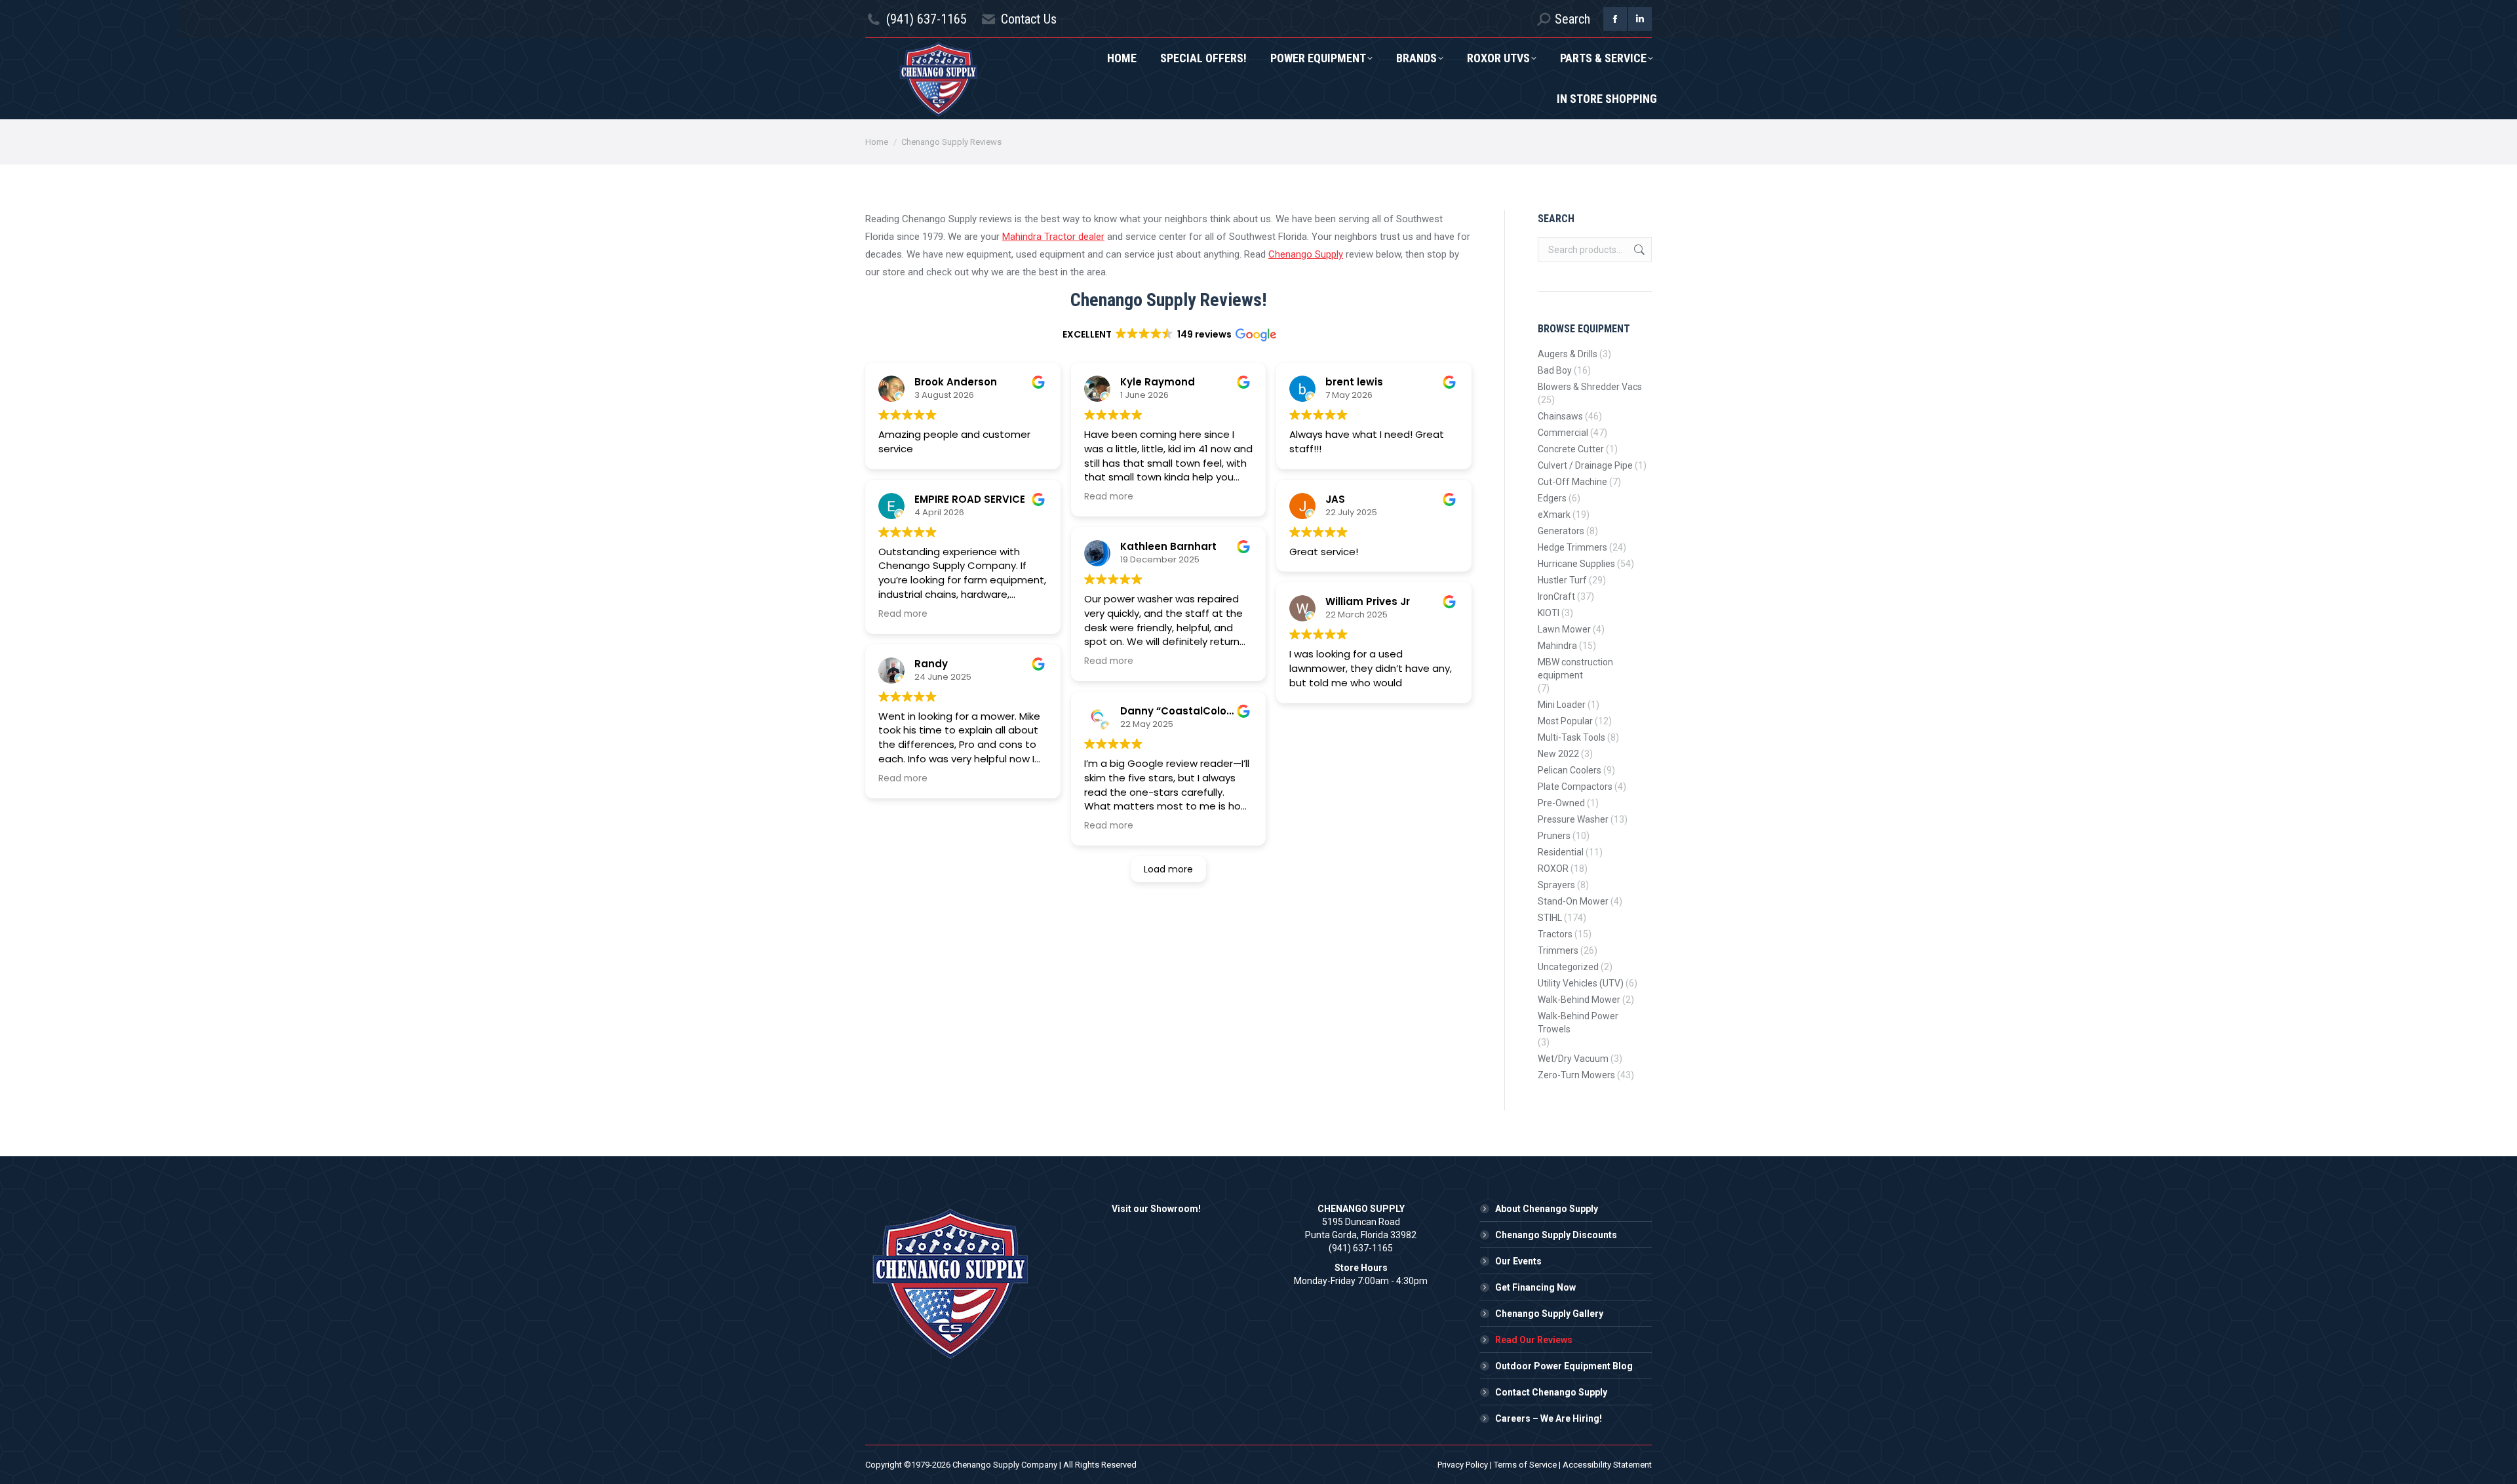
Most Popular (1565, 721)
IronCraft (1556, 596)
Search (1638, 250)
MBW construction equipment (1575, 669)
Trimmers (1558, 950)
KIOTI (1549, 613)
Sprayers (1556, 885)
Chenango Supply (1306, 254)
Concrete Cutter (1571, 449)
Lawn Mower (1564, 629)
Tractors (1555, 934)
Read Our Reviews (1534, 1340)
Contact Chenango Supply (1551, 1392)
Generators (1561, 531)
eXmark (1554, 515)
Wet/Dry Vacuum (1573, 1059)
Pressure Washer (1573, 819)
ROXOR (1553, 869)
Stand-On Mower (1573, 901)
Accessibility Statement (1607, 1465)
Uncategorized (1568, 967)
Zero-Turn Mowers (1576, 1075)
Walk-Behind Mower (1579, 1000)
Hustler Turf (1562, 580)
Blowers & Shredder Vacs (1590, 387)
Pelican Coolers (1570, 770)
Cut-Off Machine (1572, 482)
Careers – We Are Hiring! (1549, 1418)
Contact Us (1029, 19)
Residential (1561, 852)
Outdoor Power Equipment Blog (1564, 1366)
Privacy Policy (1463, 1465)
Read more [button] (903, 614)
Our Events (1518, 1261)
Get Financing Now (1535, 1287)
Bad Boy (1555, 370)
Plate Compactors (1575, 787)
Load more (1168, 869)
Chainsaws (1560, 416)
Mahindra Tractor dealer (1053, 237)
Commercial (1563, 433)
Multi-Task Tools (1571, 737)
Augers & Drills (1568, 354)
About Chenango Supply (1547, 1209)
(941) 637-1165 (927, 19)
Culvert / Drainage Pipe (1585, 465)
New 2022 (1558, 754)
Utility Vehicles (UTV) (1581, 983)
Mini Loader (1562, 705)
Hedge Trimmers (1572, 547)
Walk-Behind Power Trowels (1578, 1023)
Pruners (1554, 836)
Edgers (1552, 498)
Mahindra (1557, 646)
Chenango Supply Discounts (1556, 1235)
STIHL (1550, 918)
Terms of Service (1525, 1465)
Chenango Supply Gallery (1549, 1314)
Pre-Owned (1561, 803)
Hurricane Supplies (1576, 564)
